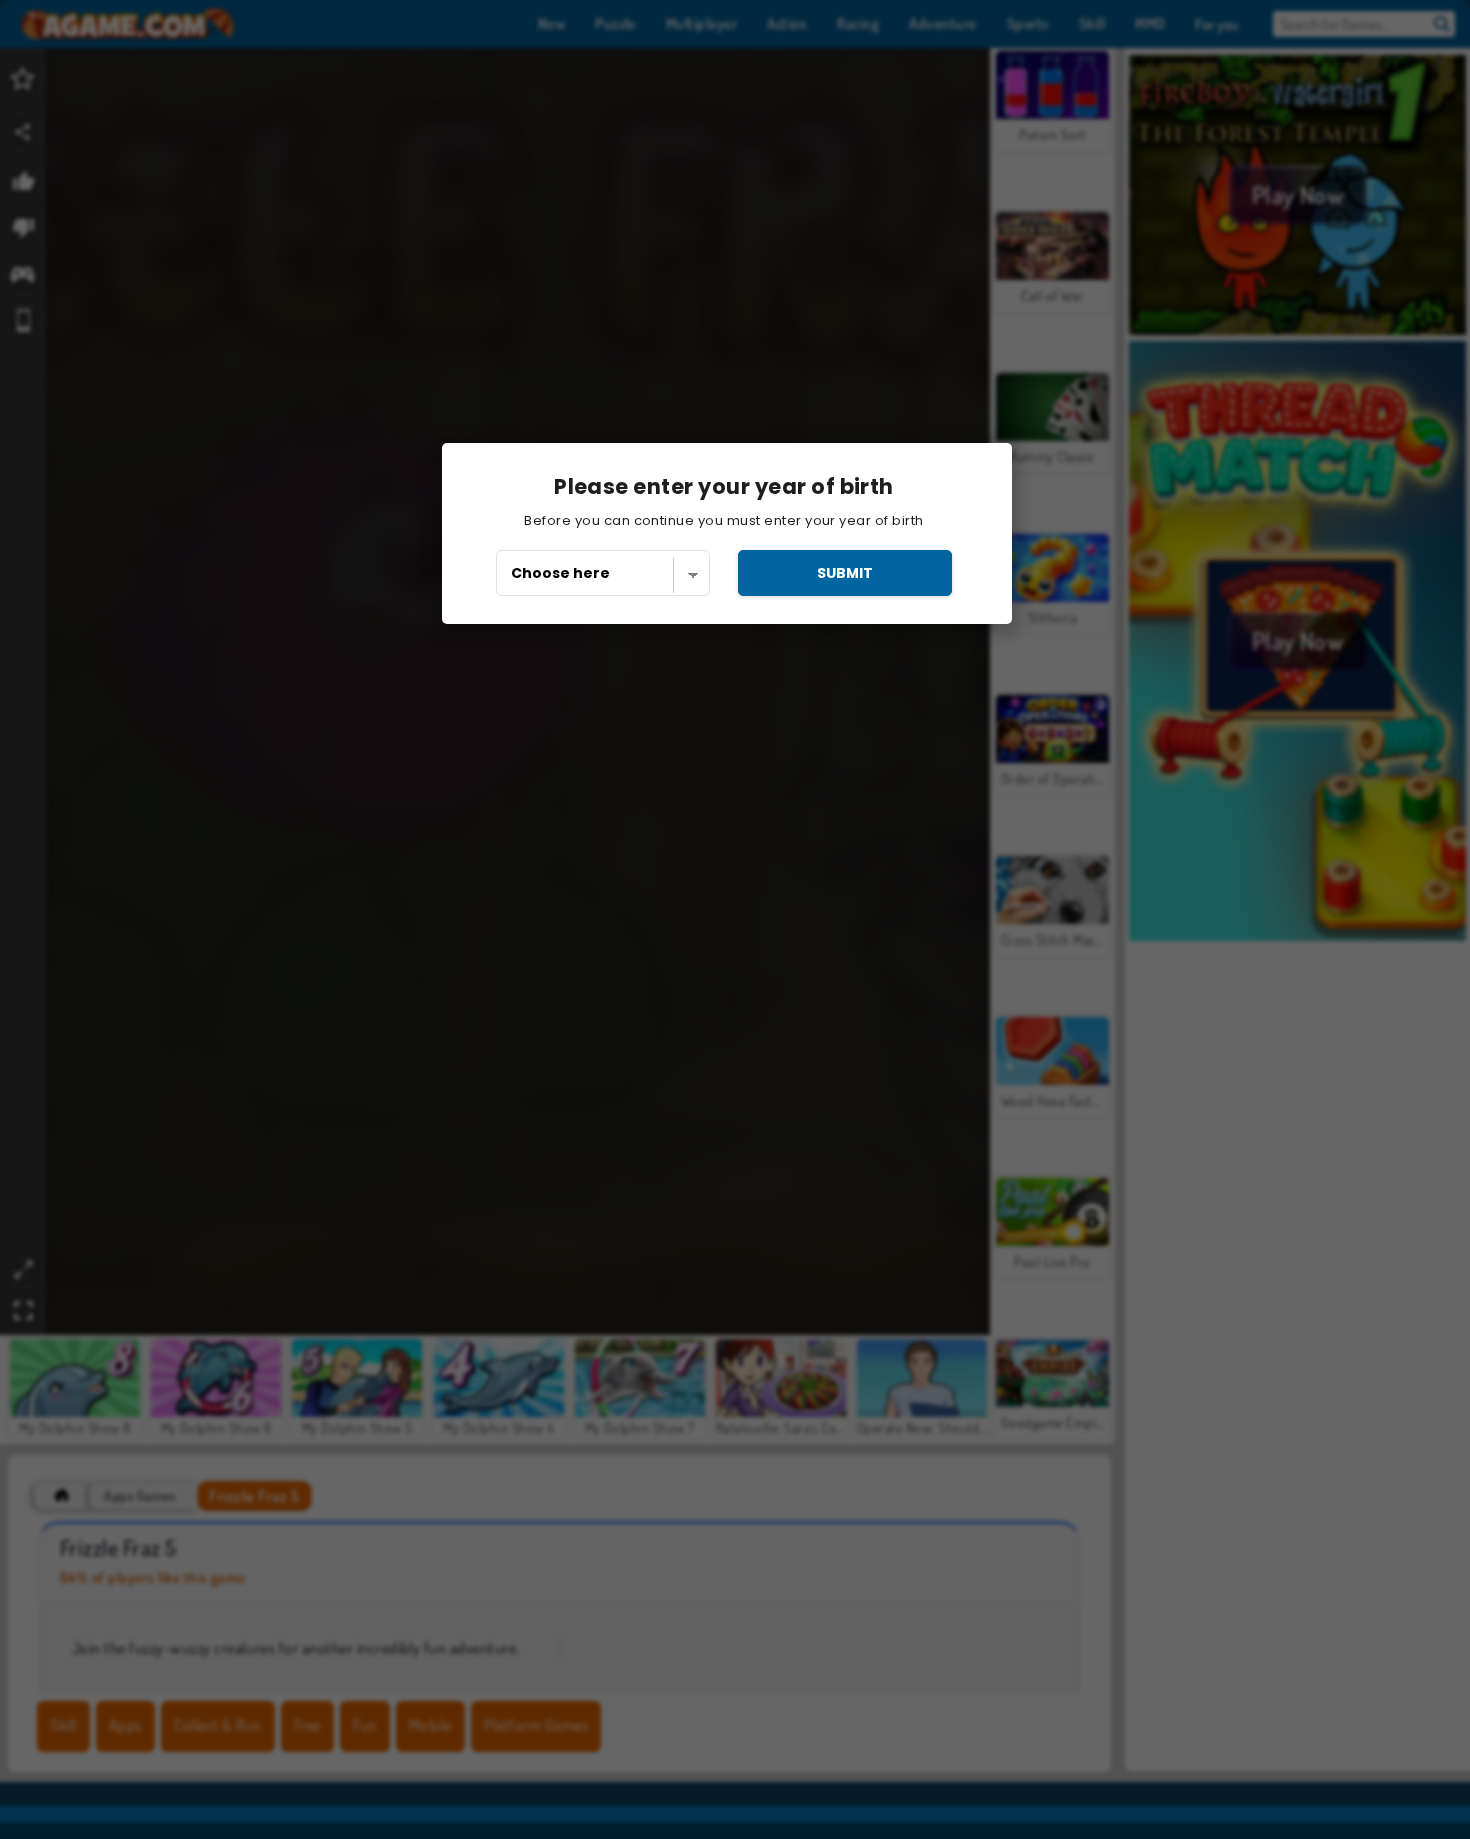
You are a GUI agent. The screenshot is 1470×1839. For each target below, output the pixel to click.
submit (845, 573)
